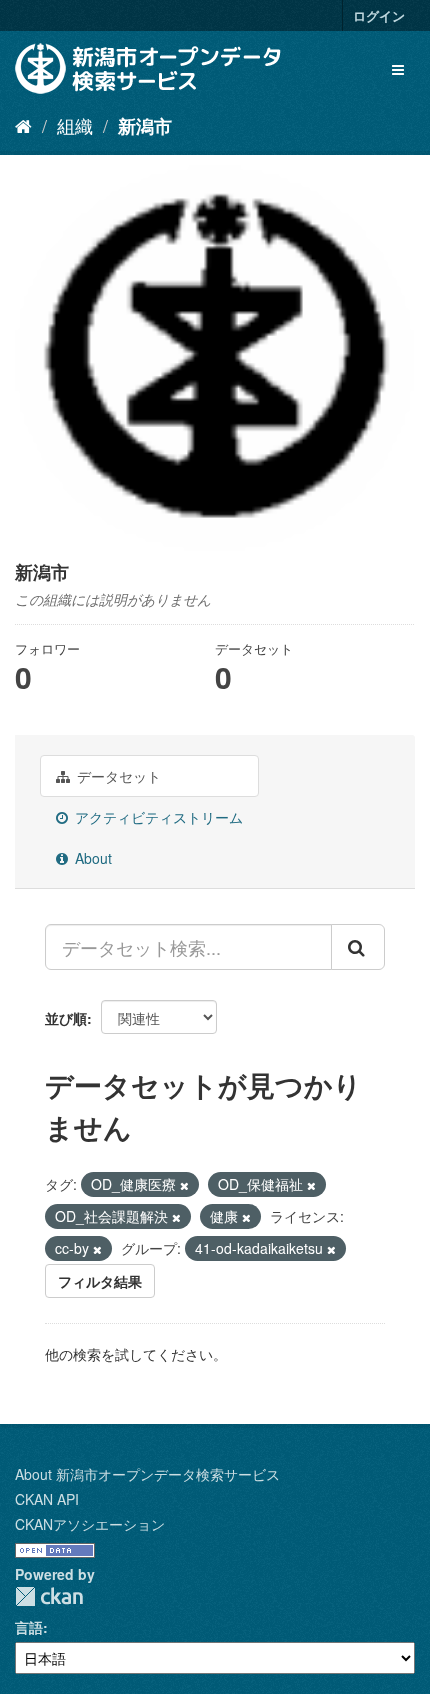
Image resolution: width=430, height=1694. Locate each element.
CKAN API (47, 1499)
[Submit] (358, 947)
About (91, 858)
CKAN (49, 1596)
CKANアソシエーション (90, 1524)
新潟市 (145, 126)
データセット (117, 776)
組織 (75, 125)
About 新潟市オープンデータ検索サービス (147, 1474)
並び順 (66, 1018)
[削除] (184, 1185)
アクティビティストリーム (157, 817)
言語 (29, 1627)
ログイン (379, 15)
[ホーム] (23, 125)
